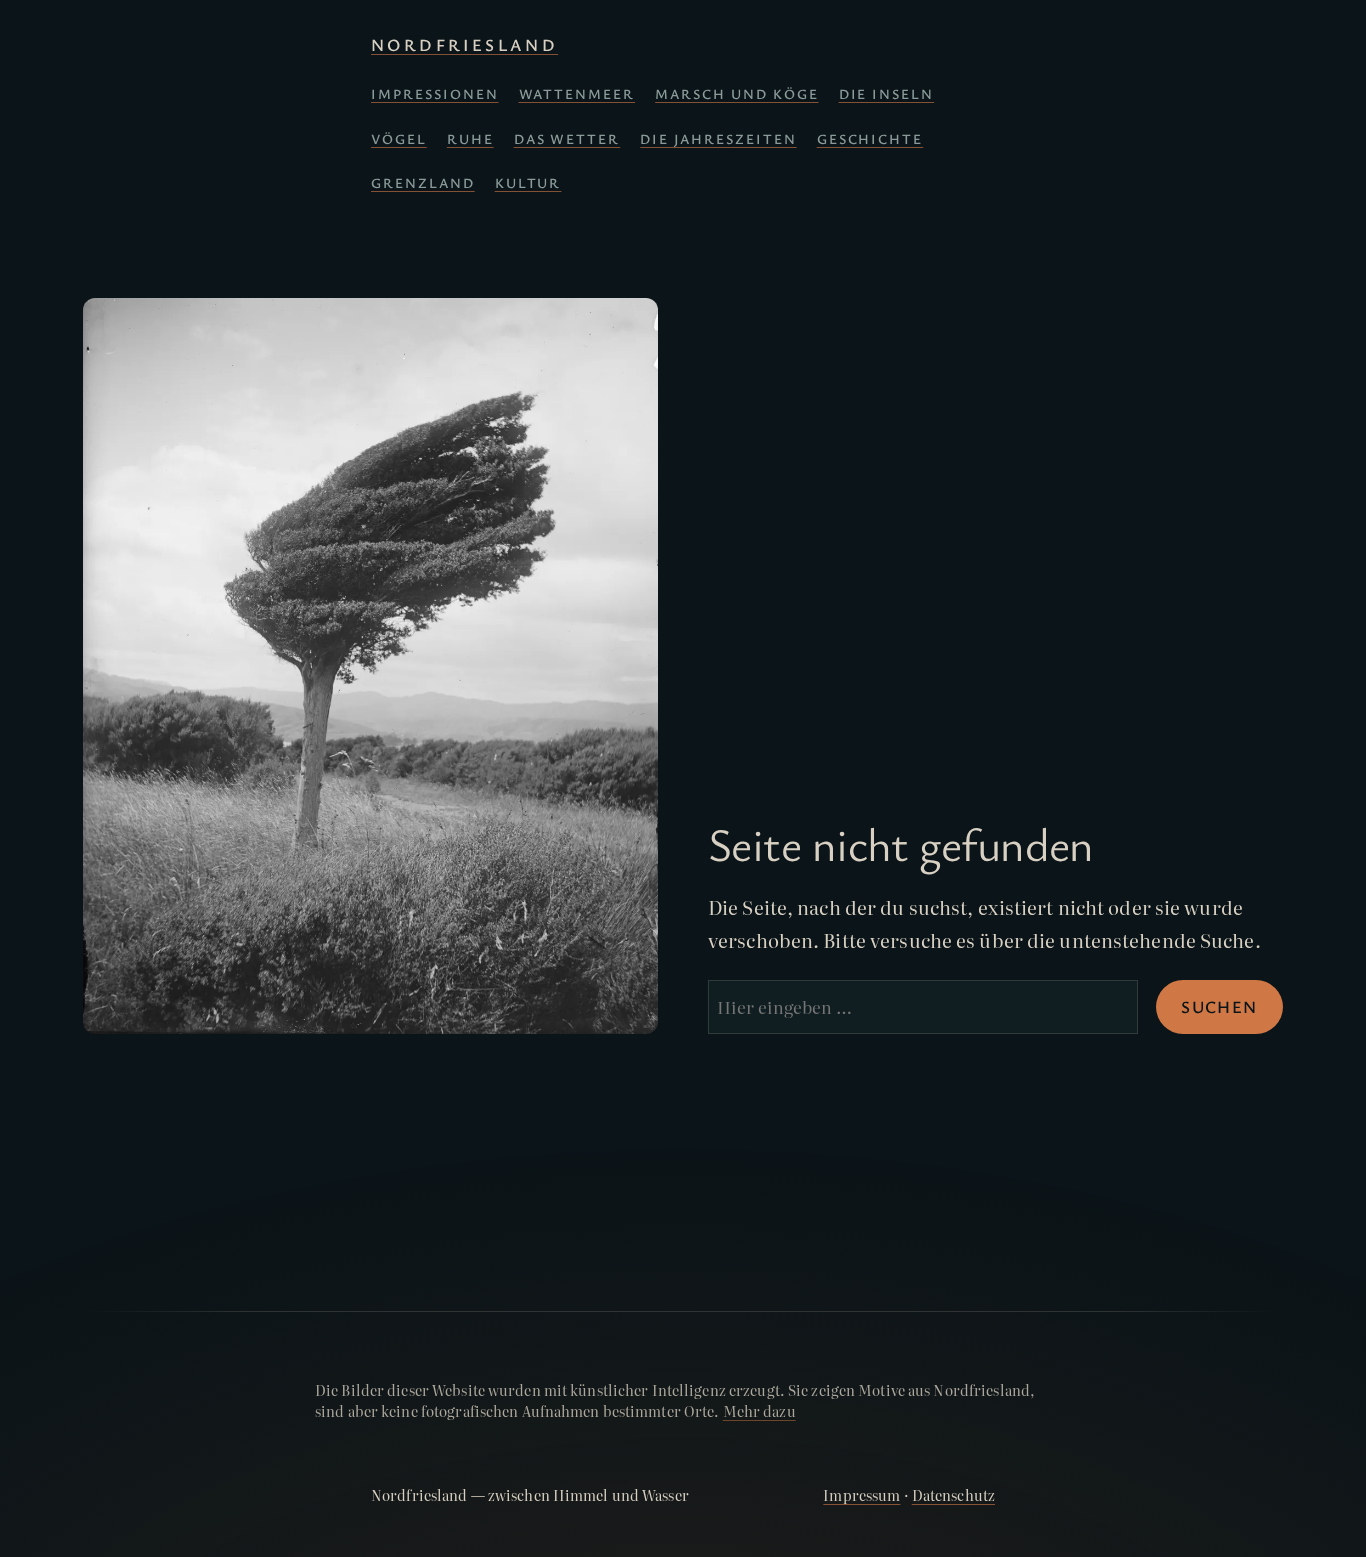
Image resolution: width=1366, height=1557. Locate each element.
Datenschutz (953, 1495)
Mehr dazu (759, 1411)
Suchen (1219, 1006)
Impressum (861, 1495)
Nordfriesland (464, 44)
